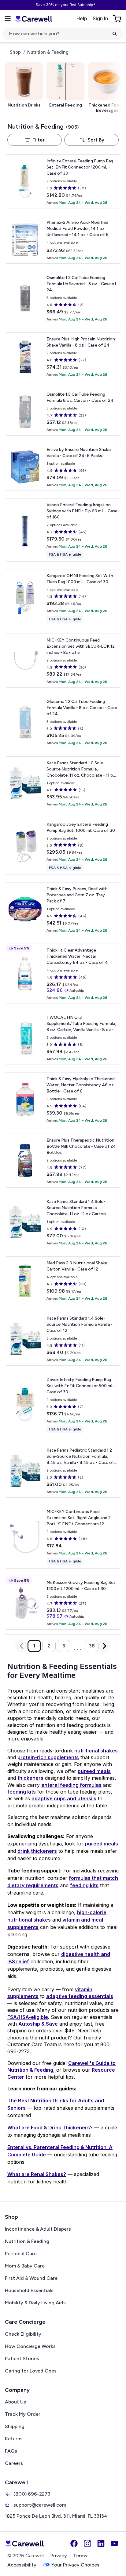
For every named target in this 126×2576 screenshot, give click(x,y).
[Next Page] (105, 1646)
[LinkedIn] (101, 2543)
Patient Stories (22, 2359)
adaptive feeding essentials (80, 1996)
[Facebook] (74, 2543)
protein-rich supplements (48, 1757)
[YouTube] (114, 2543)
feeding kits (22, 1792)
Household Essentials (29, 2290)
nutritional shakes (96, 1751)
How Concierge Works (30, 2346)
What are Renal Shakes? (37, 2174)
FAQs (11, 2451)
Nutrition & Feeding (27, 2241)
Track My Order (23, 2414)
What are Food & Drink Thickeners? (50, 2128)
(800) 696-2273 (32, 2494)
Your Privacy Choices (75, 2565)
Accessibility (22, 2565)
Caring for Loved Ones (31, 2371)
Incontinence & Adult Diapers (38, 2229)
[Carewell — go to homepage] (34, 19)
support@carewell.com (40, 2505)
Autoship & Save (38, 2024)
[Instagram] (87, 2543)
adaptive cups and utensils (64, 1798)
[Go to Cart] (118, 19)
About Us (15, 2402)
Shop (15, 52)
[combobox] (91, 140)
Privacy (59, 2556)
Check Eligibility (23, 2334)
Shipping (15, 2426)
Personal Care (21, 2254)
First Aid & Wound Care (31, 2278)
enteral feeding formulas (71, 1785)
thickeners (30, 1778)
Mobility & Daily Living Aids (35, 2303)
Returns (14, 2439)
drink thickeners (37, 1851)
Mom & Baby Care (25, 2266)
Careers (14, 2463)
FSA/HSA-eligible (28, 2017)
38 (92, 1646)
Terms (80, 2556)
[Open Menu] (8, 19)
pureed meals (94, 1771)
